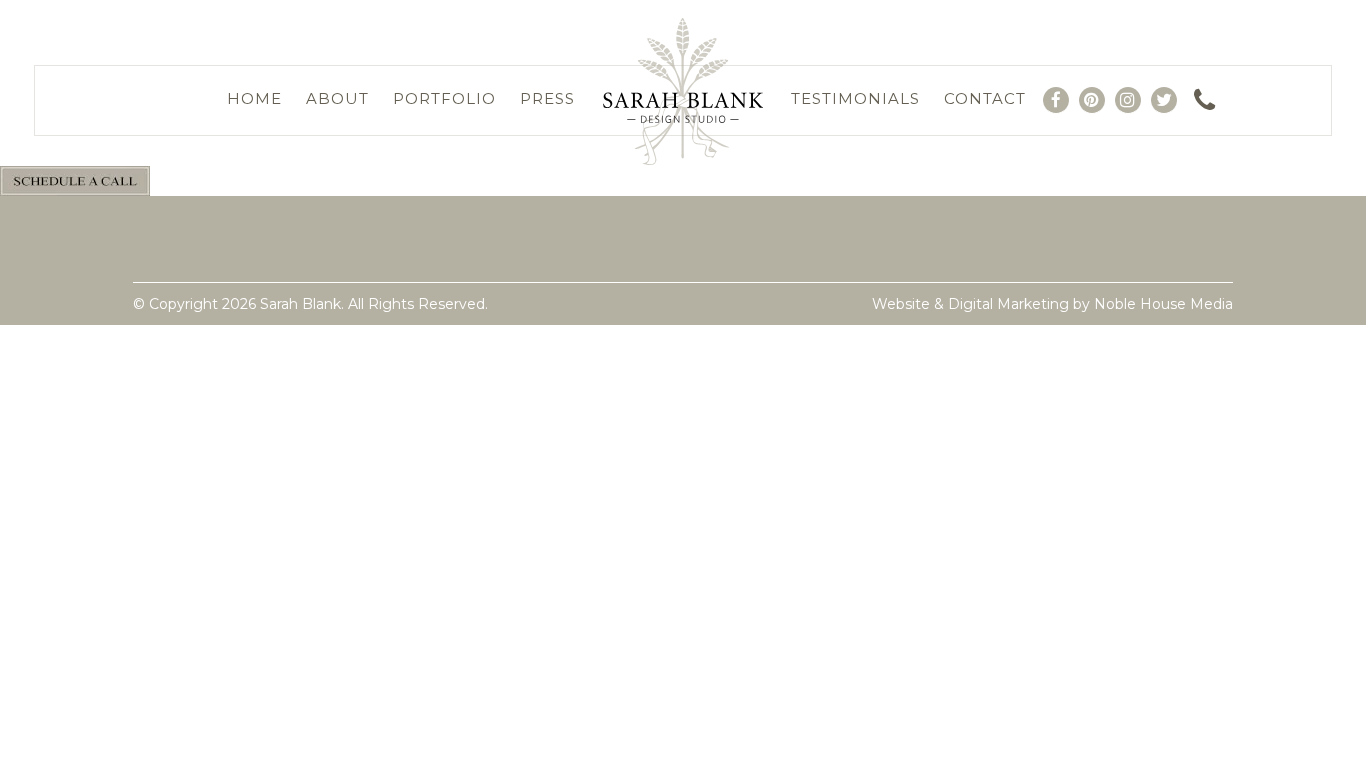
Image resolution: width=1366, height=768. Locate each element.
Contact (985, 98)
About (337, 98)
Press (547, 98)
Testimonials (855, 98)
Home (254, 98)
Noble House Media (1163, 304)
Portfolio (444, 98)
